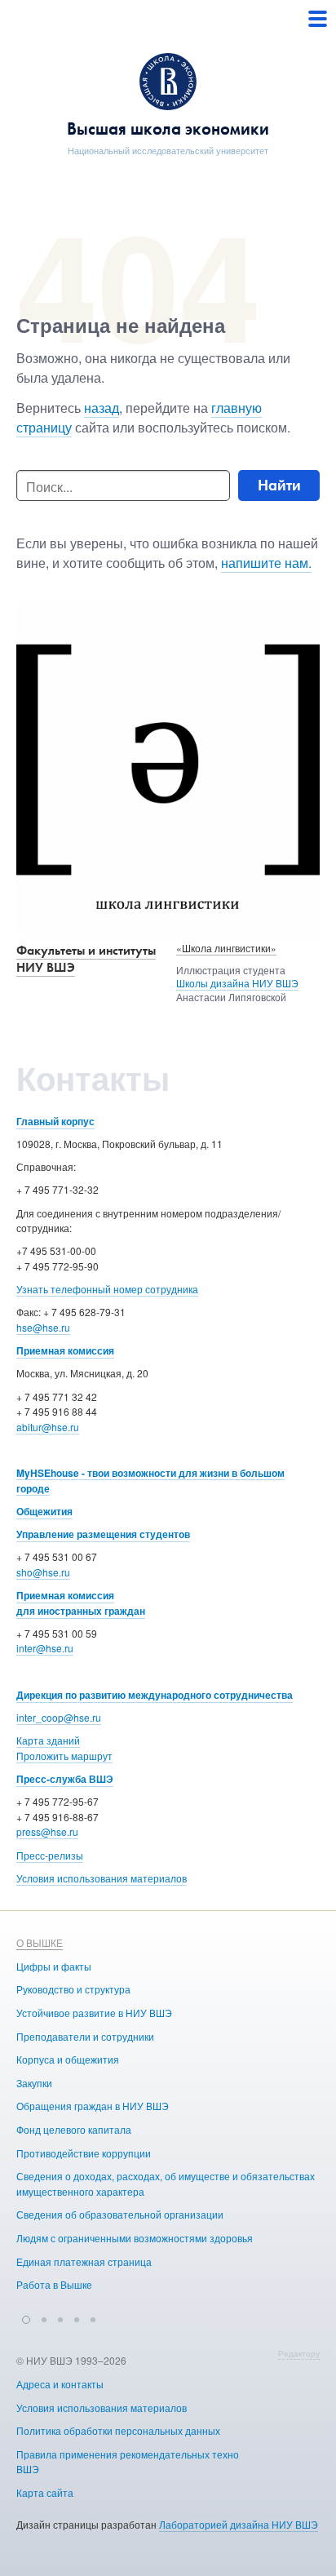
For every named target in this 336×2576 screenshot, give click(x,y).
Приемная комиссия (65, 1350)
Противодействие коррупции (84, 2153)
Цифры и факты (54, 1966)
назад (102, 408)
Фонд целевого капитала (74, 2129)
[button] (26, 2317)
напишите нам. (266, 563)
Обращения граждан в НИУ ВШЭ (93, 2106)
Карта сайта (45, 2492)
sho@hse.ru (43, 1572)
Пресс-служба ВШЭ (65, 1779)
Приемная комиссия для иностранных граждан (81, 1603)
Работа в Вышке (54, 2284)
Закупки (34, 2083)
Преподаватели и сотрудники (85, 2036)
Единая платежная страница (84, 2261)
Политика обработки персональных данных (118, 2430)
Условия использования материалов (102, 1878)
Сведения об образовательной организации (120, 2214)
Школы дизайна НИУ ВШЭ (237, 983)
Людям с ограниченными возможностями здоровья (135, 2238)
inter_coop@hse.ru (59, 1717)
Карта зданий (48, 1740)
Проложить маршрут (64, 1756)
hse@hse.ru (43, 1327)
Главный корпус (55, 1121)
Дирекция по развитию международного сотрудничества (155, 1695)
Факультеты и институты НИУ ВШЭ (86, 959)
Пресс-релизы (50, 1855)
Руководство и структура (73, 1989)
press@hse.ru (47, 1831)
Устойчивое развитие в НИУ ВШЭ (94, 2013)
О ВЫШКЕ (40, 1942)
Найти (279, 485)
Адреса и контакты (60, 2384)
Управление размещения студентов (103, 1534)
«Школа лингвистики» (226, 948)
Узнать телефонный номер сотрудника (107, 1289)
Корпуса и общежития (68, 2059)
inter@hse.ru (45, 1648)
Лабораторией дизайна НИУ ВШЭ (239, 2524)
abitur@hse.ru (48, 1427)
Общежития (44, 1511)
